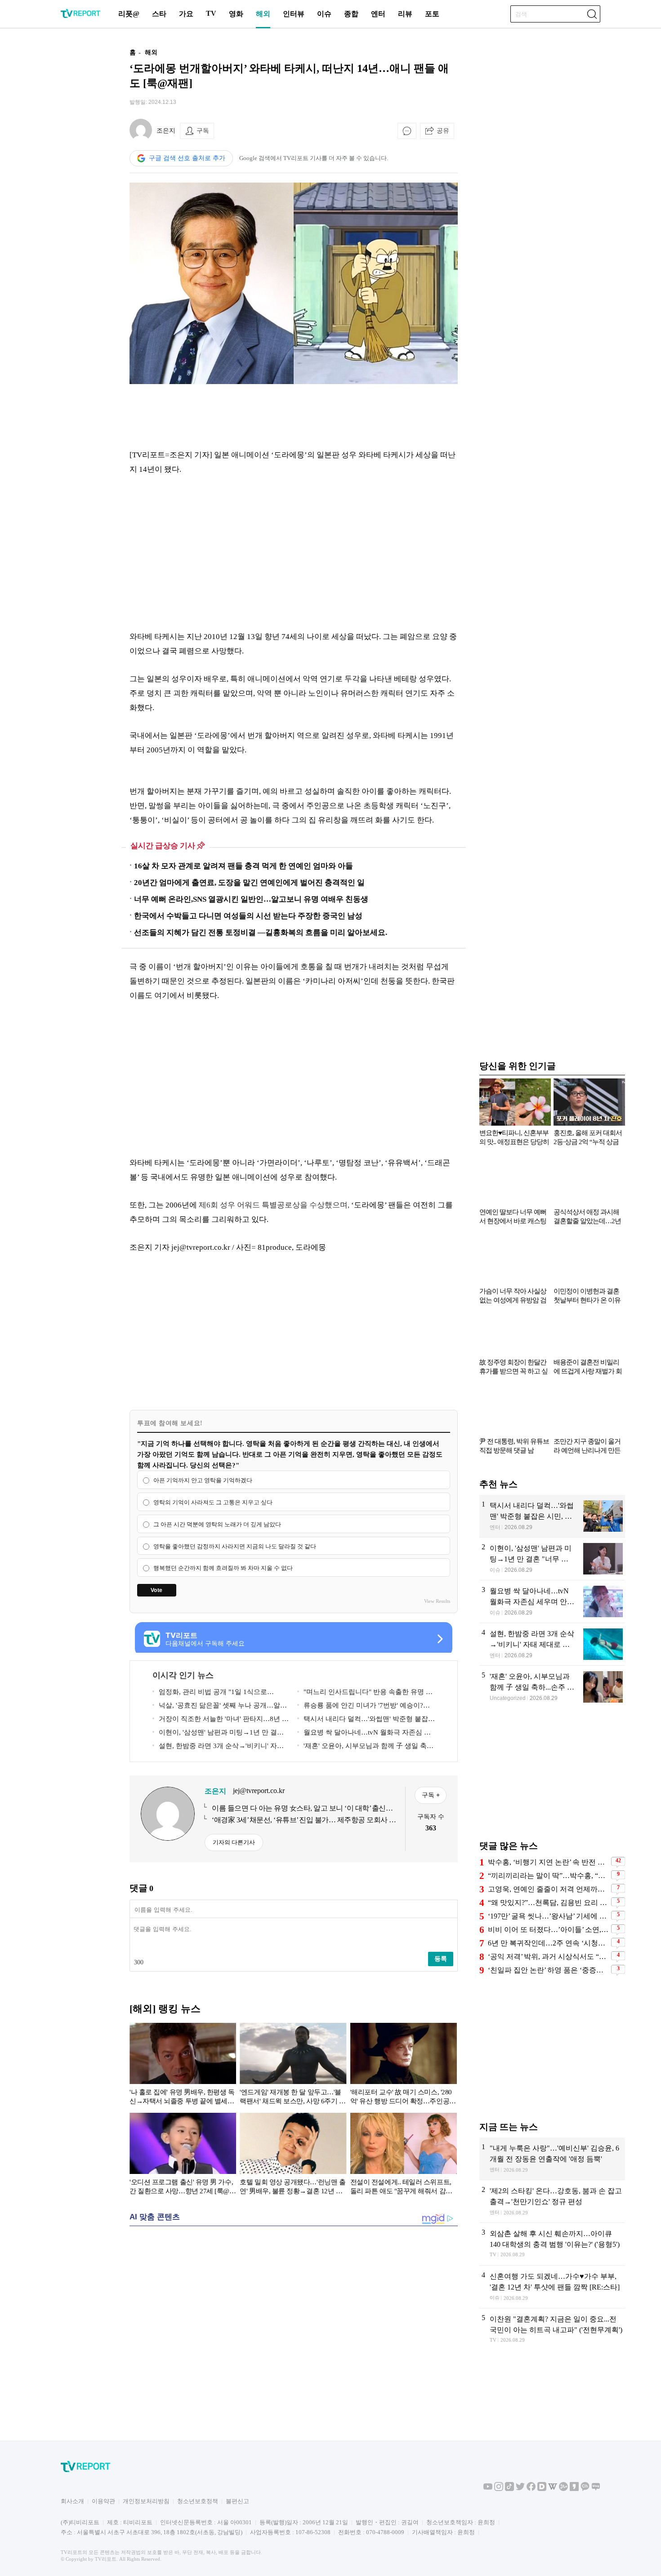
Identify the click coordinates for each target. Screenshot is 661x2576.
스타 (159, 14)
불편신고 (237, 2501)
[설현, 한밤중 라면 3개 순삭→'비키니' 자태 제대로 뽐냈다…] (552, 1644)
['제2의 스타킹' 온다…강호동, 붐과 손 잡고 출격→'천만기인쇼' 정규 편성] (552, 2201)
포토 (432, 14)
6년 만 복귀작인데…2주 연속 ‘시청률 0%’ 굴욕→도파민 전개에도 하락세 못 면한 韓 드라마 (548, 1943)
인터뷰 (294, 14)
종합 (351, 14)
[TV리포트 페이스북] (531, 2489)
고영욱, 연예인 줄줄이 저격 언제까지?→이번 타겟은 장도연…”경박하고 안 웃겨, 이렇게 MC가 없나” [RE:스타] (548, 1889)
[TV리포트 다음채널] (542, 2489)
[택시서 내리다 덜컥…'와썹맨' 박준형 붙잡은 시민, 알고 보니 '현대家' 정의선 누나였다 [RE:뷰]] (552, 1516)
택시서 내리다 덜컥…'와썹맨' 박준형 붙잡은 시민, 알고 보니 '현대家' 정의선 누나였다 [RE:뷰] (366, 1720)
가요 (186, 14)
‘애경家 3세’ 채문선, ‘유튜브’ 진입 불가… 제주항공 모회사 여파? (304, 1820)
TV (211, 13)
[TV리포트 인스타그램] (499, 2489)
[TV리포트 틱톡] (509, 2489)
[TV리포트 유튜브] (488, 2489)
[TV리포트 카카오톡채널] (585, 2489)
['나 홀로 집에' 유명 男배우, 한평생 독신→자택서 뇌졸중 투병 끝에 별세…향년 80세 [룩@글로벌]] (183, 2066)
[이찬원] (552, 2330)
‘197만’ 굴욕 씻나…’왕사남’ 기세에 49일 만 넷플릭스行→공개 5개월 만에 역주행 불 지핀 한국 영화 (548, 1916)
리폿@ (129, 14)
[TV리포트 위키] (553, 2489)
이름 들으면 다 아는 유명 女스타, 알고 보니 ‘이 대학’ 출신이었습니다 (302, 1809)
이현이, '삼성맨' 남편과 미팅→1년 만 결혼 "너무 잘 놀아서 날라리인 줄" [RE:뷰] (218, 1734)
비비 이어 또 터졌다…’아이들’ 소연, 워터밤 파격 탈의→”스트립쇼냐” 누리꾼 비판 (548, 1930)
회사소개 (72, 2501)
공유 (443, 130)
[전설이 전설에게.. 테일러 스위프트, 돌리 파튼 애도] (404, 2156)
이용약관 (103, 2501)
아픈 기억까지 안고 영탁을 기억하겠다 (203, 1480)
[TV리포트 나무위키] (563, 2489)
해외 (263, 14)
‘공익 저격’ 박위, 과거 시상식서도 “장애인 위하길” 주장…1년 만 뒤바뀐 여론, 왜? (548, 1957)
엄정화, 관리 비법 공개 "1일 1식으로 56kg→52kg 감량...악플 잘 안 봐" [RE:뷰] (213, 1693)
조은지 (166, 131)
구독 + (431, 1795)
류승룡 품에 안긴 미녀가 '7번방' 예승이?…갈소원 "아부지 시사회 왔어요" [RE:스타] (364, 1707)
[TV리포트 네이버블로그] (596, 2489)
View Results (437, 1601)
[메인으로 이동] (80, 16)
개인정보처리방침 (146, 2501)
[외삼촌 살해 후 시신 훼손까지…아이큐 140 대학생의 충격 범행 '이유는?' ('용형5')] (552, 2244)
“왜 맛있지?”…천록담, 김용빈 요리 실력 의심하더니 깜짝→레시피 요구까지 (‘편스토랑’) (548, 1903)
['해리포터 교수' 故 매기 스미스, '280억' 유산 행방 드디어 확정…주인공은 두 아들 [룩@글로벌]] (404, 2066)
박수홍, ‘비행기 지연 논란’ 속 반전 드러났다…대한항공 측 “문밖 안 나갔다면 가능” (548, 1862)
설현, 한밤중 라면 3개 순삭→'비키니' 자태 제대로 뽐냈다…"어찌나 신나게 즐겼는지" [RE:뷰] (218, 1747)
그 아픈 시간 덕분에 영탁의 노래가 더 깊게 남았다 (217, 1524)
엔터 (378, 14)
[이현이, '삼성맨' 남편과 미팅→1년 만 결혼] (552, 1559)
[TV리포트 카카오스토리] (574, 2489)
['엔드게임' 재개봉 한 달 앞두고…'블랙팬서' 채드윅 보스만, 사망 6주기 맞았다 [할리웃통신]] (293, 2066)
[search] (592, 14)
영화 (236, 14)
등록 (441, 1959)
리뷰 (405, 14)
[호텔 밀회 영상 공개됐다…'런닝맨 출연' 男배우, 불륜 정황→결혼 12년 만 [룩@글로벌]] (293, 2156)
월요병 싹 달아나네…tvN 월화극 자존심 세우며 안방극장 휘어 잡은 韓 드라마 (364, 1734)
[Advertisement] (72, 177)
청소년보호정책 (198, 2501)
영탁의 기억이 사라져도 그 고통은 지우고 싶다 (213, 1502)
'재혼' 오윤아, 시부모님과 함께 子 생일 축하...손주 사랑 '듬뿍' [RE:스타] (362, 1747)
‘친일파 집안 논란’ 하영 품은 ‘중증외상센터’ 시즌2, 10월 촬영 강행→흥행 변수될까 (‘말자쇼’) (548, 1970)
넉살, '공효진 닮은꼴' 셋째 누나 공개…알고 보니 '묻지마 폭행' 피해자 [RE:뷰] (220, 1707)
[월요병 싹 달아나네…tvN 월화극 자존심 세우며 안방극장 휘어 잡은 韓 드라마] (552, 1601)
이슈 (324, 14)
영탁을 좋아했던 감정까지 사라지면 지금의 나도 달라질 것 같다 (235, 1546)
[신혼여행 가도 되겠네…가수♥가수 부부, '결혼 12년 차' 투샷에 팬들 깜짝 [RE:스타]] (552, 2287)
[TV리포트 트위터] (520, 2489)
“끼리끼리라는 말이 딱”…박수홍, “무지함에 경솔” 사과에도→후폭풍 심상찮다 (548, 1876)
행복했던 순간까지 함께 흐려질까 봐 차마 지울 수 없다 (223, 1568)
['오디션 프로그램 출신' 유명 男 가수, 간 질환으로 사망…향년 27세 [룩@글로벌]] (183, 2156)
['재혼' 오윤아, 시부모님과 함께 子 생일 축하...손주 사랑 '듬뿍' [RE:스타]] (552, 1687)
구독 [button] (203, 130)
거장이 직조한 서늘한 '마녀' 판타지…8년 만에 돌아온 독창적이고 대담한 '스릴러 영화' (221, 1720)
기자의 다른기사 (234, 1842)
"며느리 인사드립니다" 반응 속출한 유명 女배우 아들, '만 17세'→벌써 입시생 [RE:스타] (365, 1693)
